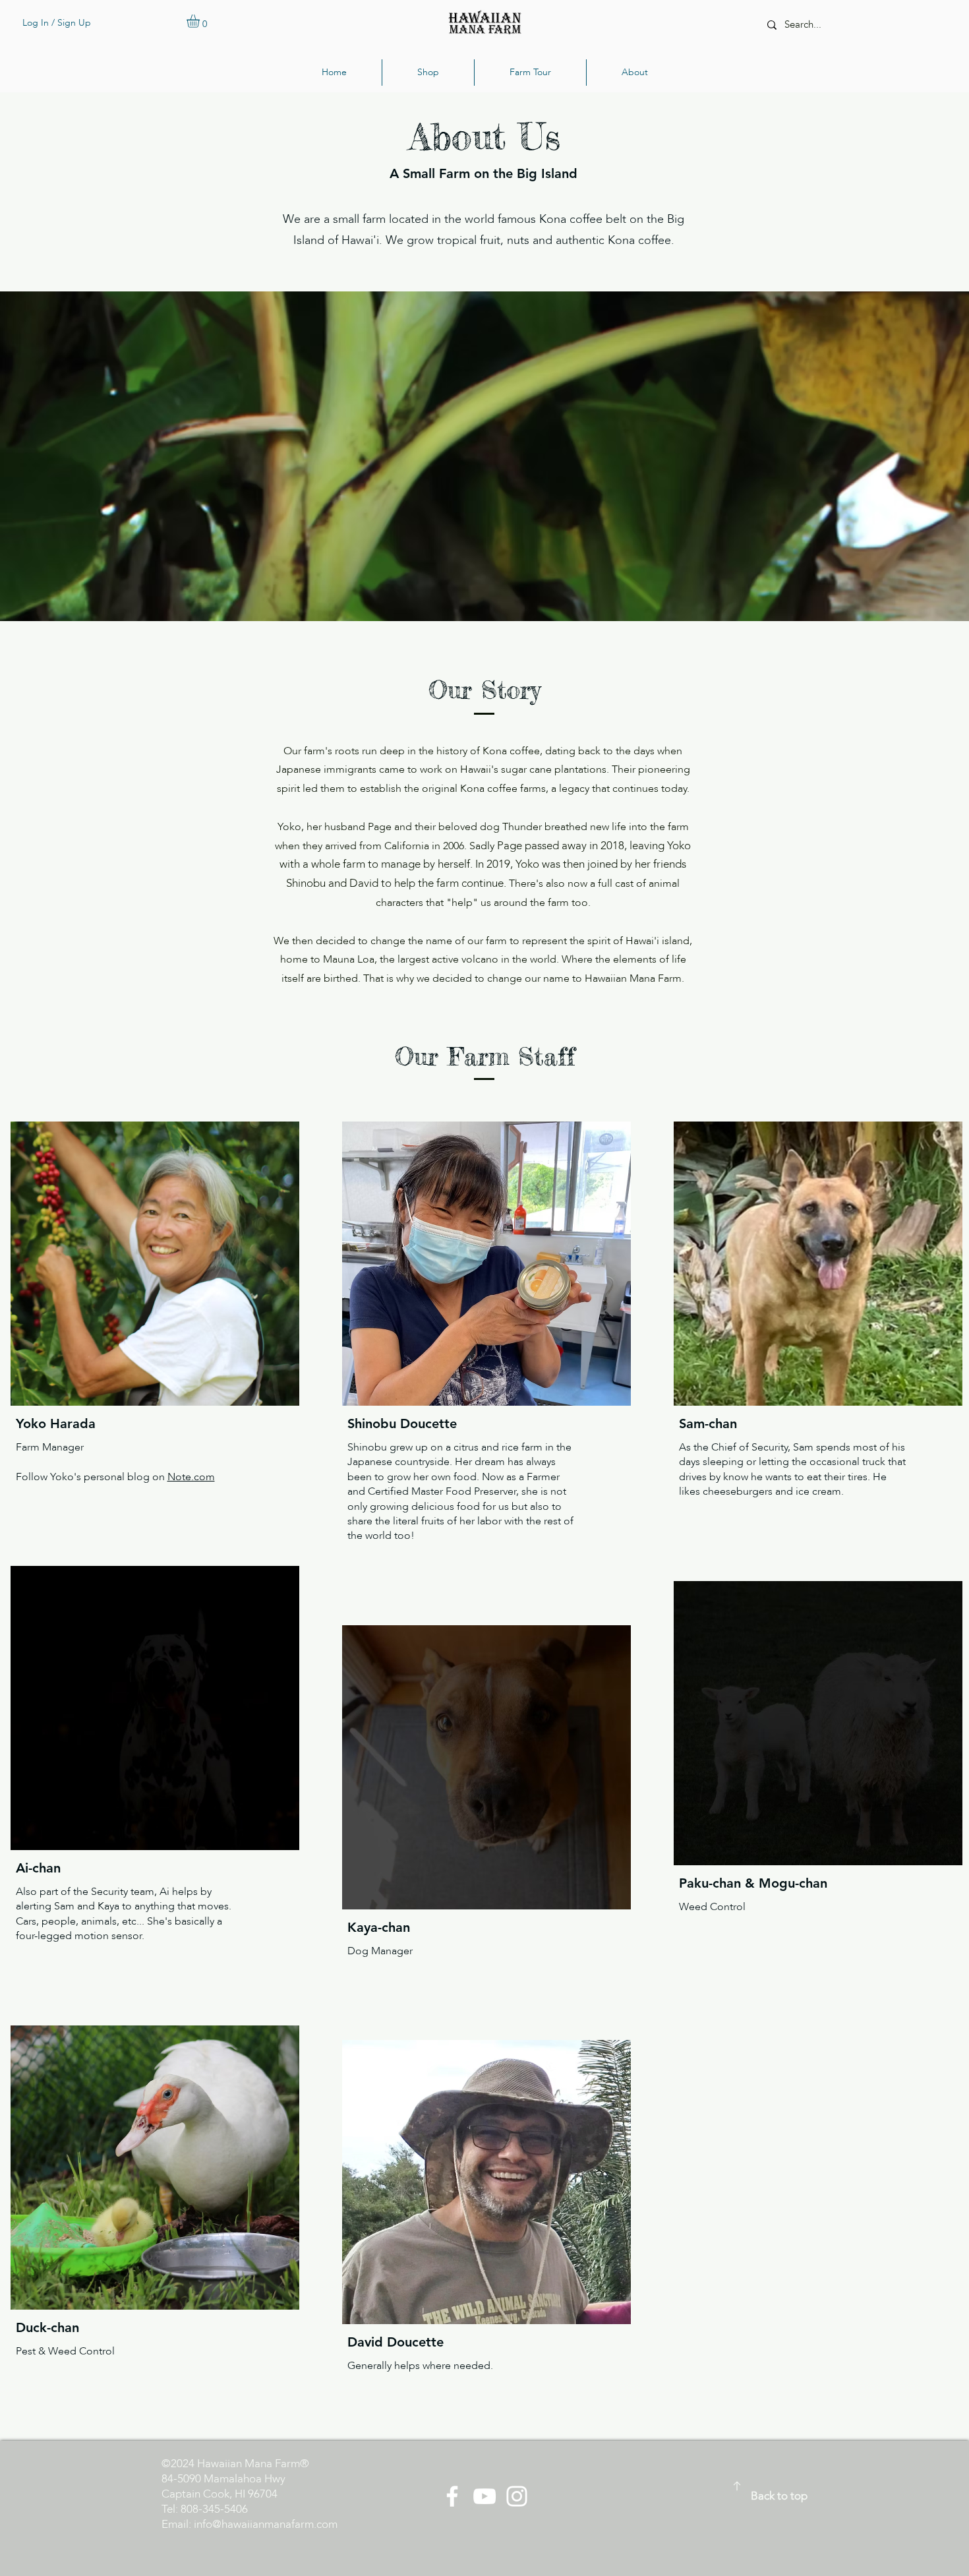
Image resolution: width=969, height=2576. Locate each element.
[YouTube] (484, 2496)
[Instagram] (517, 2496)
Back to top (779, 2496)
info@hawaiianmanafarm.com (266, 2524)
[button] (201, 21)
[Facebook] (452, 2496)
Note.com (191, 1477)
